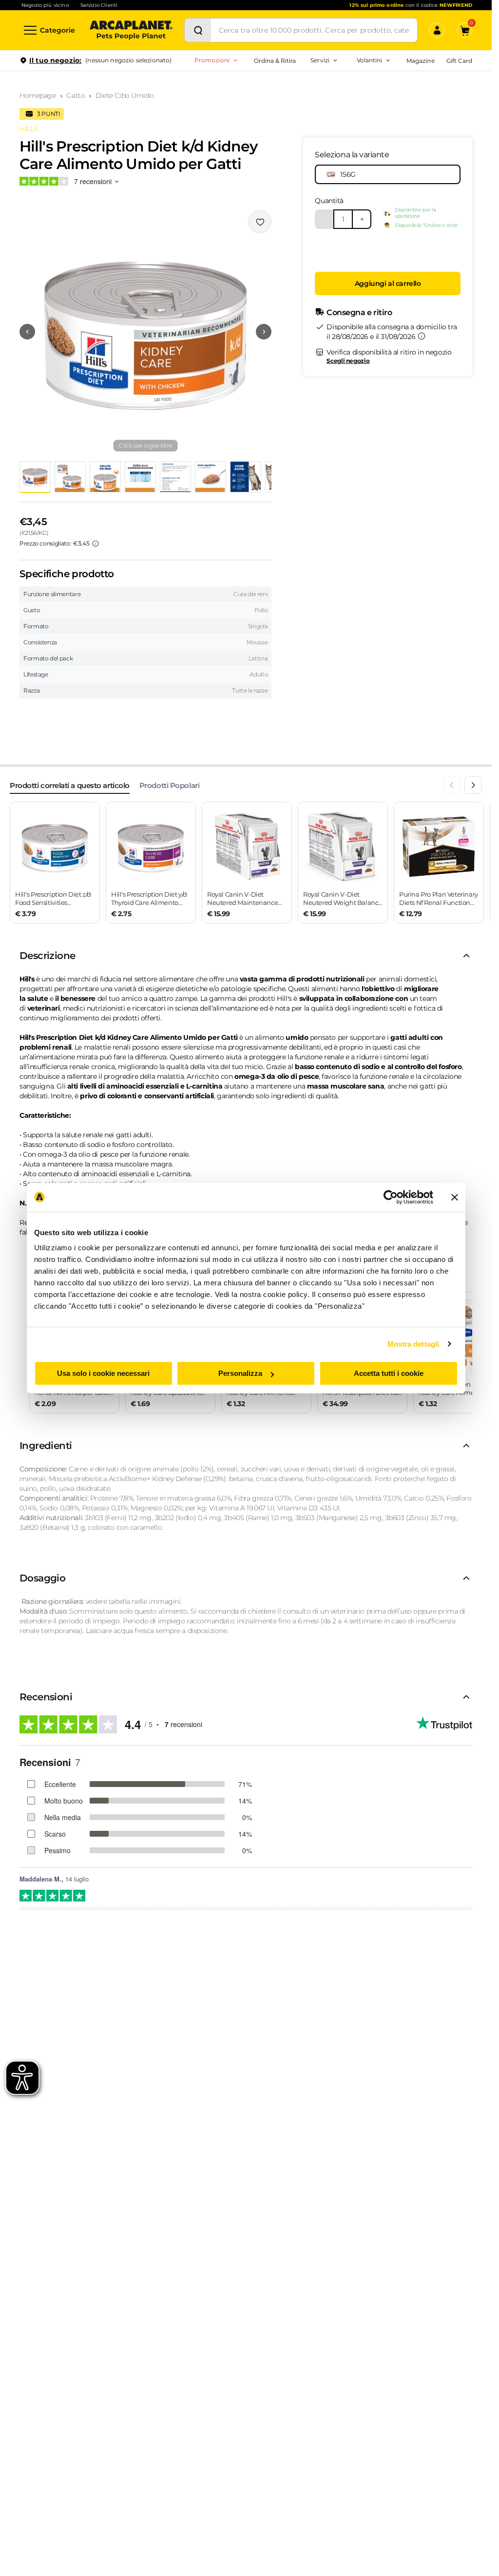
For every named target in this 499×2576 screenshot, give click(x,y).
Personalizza (240, 1373)
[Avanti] (473, 785)
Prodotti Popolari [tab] (169, 785)
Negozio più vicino (45, 5)
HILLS (29, 129)
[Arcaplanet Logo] (131, 30)
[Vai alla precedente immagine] (27, 332)
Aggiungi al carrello (388, 283)
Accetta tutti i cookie (389, 1373)
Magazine (420, 61)
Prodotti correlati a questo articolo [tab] (70, 785)
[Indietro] (452, 785)
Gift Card (459, 61)
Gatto (76, 95)
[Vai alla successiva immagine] (264, 332)
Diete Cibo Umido (125, 95)
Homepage (38, 95)
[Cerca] (198, 30)
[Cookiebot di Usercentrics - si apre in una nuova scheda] (391, 1197)
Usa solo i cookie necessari (103, 1373)
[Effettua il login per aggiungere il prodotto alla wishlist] (260, 222)
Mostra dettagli (413, 1344)
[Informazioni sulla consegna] (422, 336)
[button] (145, 332)
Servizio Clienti (99, 5)
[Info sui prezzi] (96, 544)
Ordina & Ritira (275, 61)
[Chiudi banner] (455, 1197)
